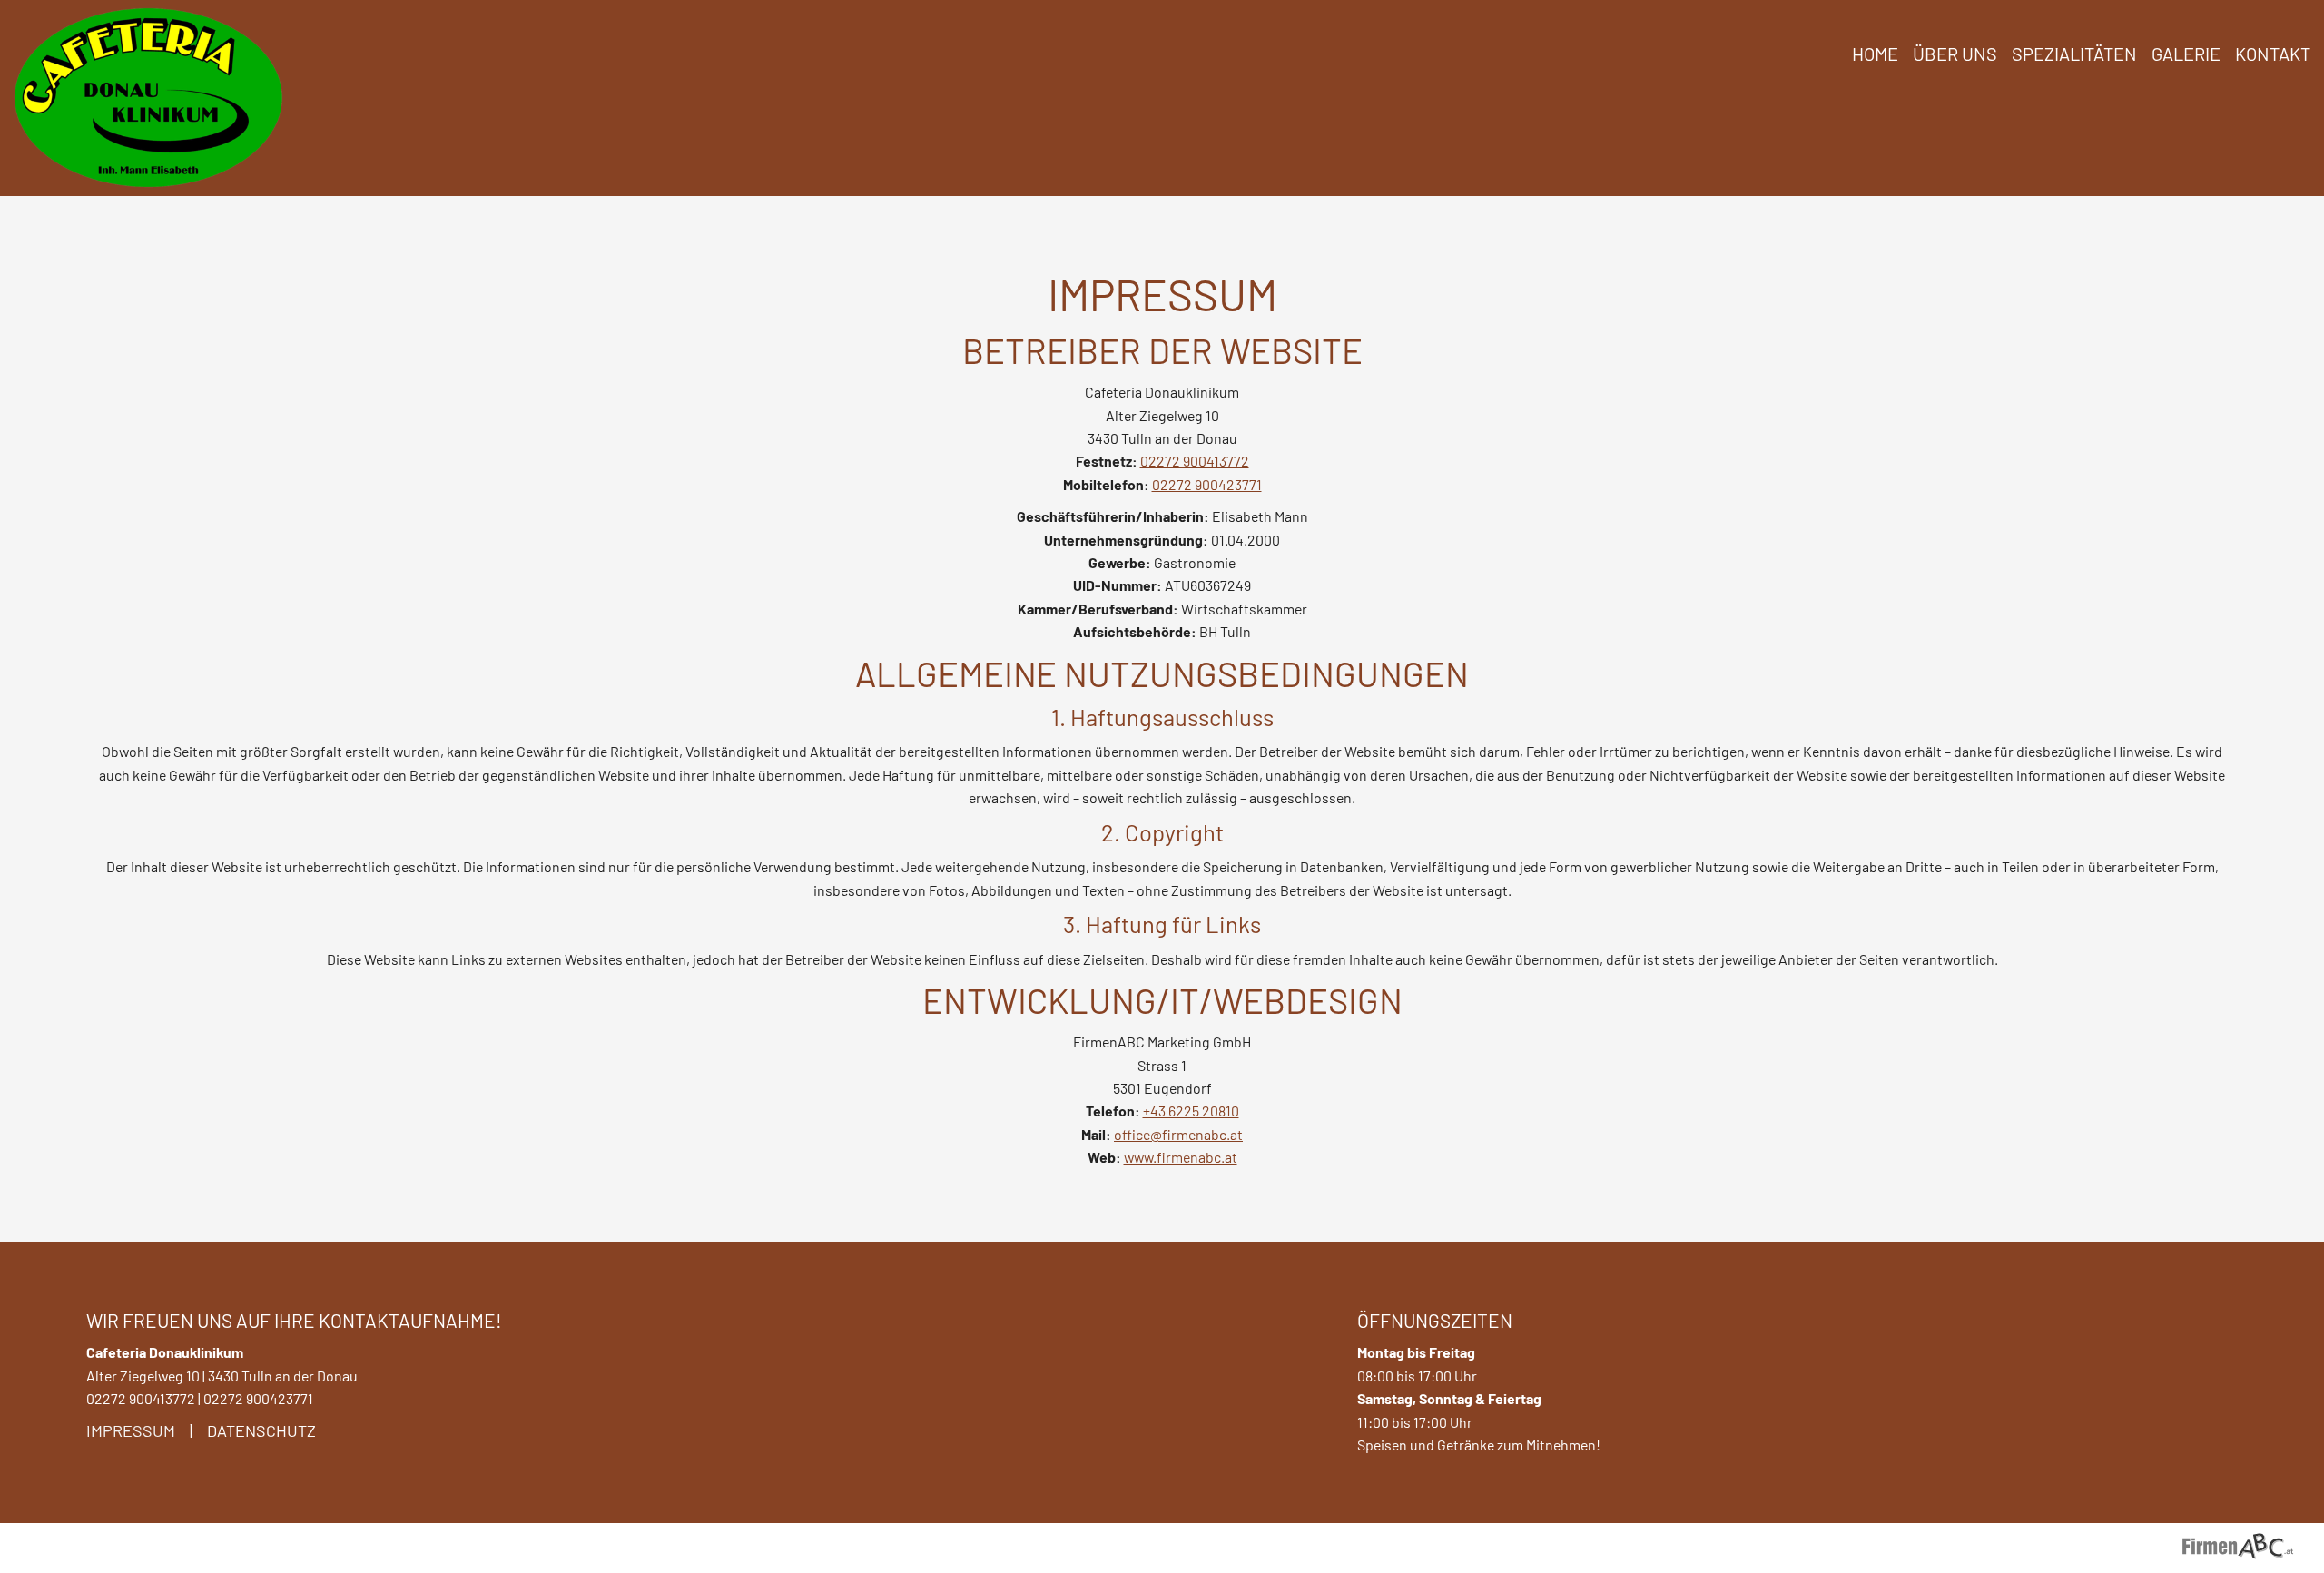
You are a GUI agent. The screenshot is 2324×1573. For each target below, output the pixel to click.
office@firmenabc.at (1178, 1134)
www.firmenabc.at (1181, 1157)
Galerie (2186, 54)
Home (1875, 54)
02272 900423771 (1207, 484)
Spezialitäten (2074, 54)
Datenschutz (261, 1430)
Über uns (1955, 54)
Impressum (131, 1430)
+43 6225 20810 (1191, 1111)
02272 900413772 (1195, 461)
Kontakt (2273, 54)
